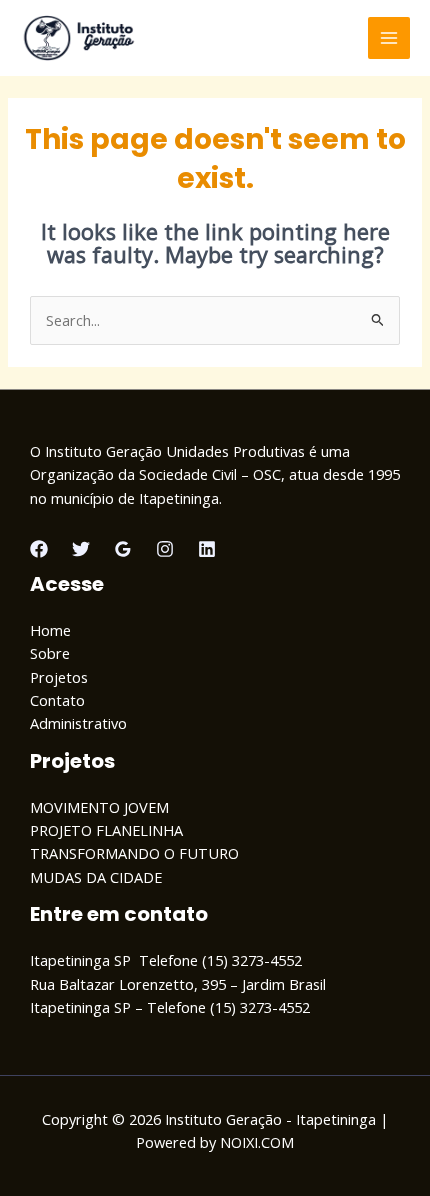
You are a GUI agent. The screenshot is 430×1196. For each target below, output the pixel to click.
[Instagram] (165, 549)
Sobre (50, 653)
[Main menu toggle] (389, 38)
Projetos (59, 677)
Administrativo (78, 723)
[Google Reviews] (123, 549)
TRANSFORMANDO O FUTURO (134, 853)
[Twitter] (81, 549)
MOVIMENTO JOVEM (99, 807)
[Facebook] (39, 549)
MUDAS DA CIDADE (96, 877)
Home (50, 630)
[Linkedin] (207, 549)
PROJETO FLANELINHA (106, 830)
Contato (57, 700)
